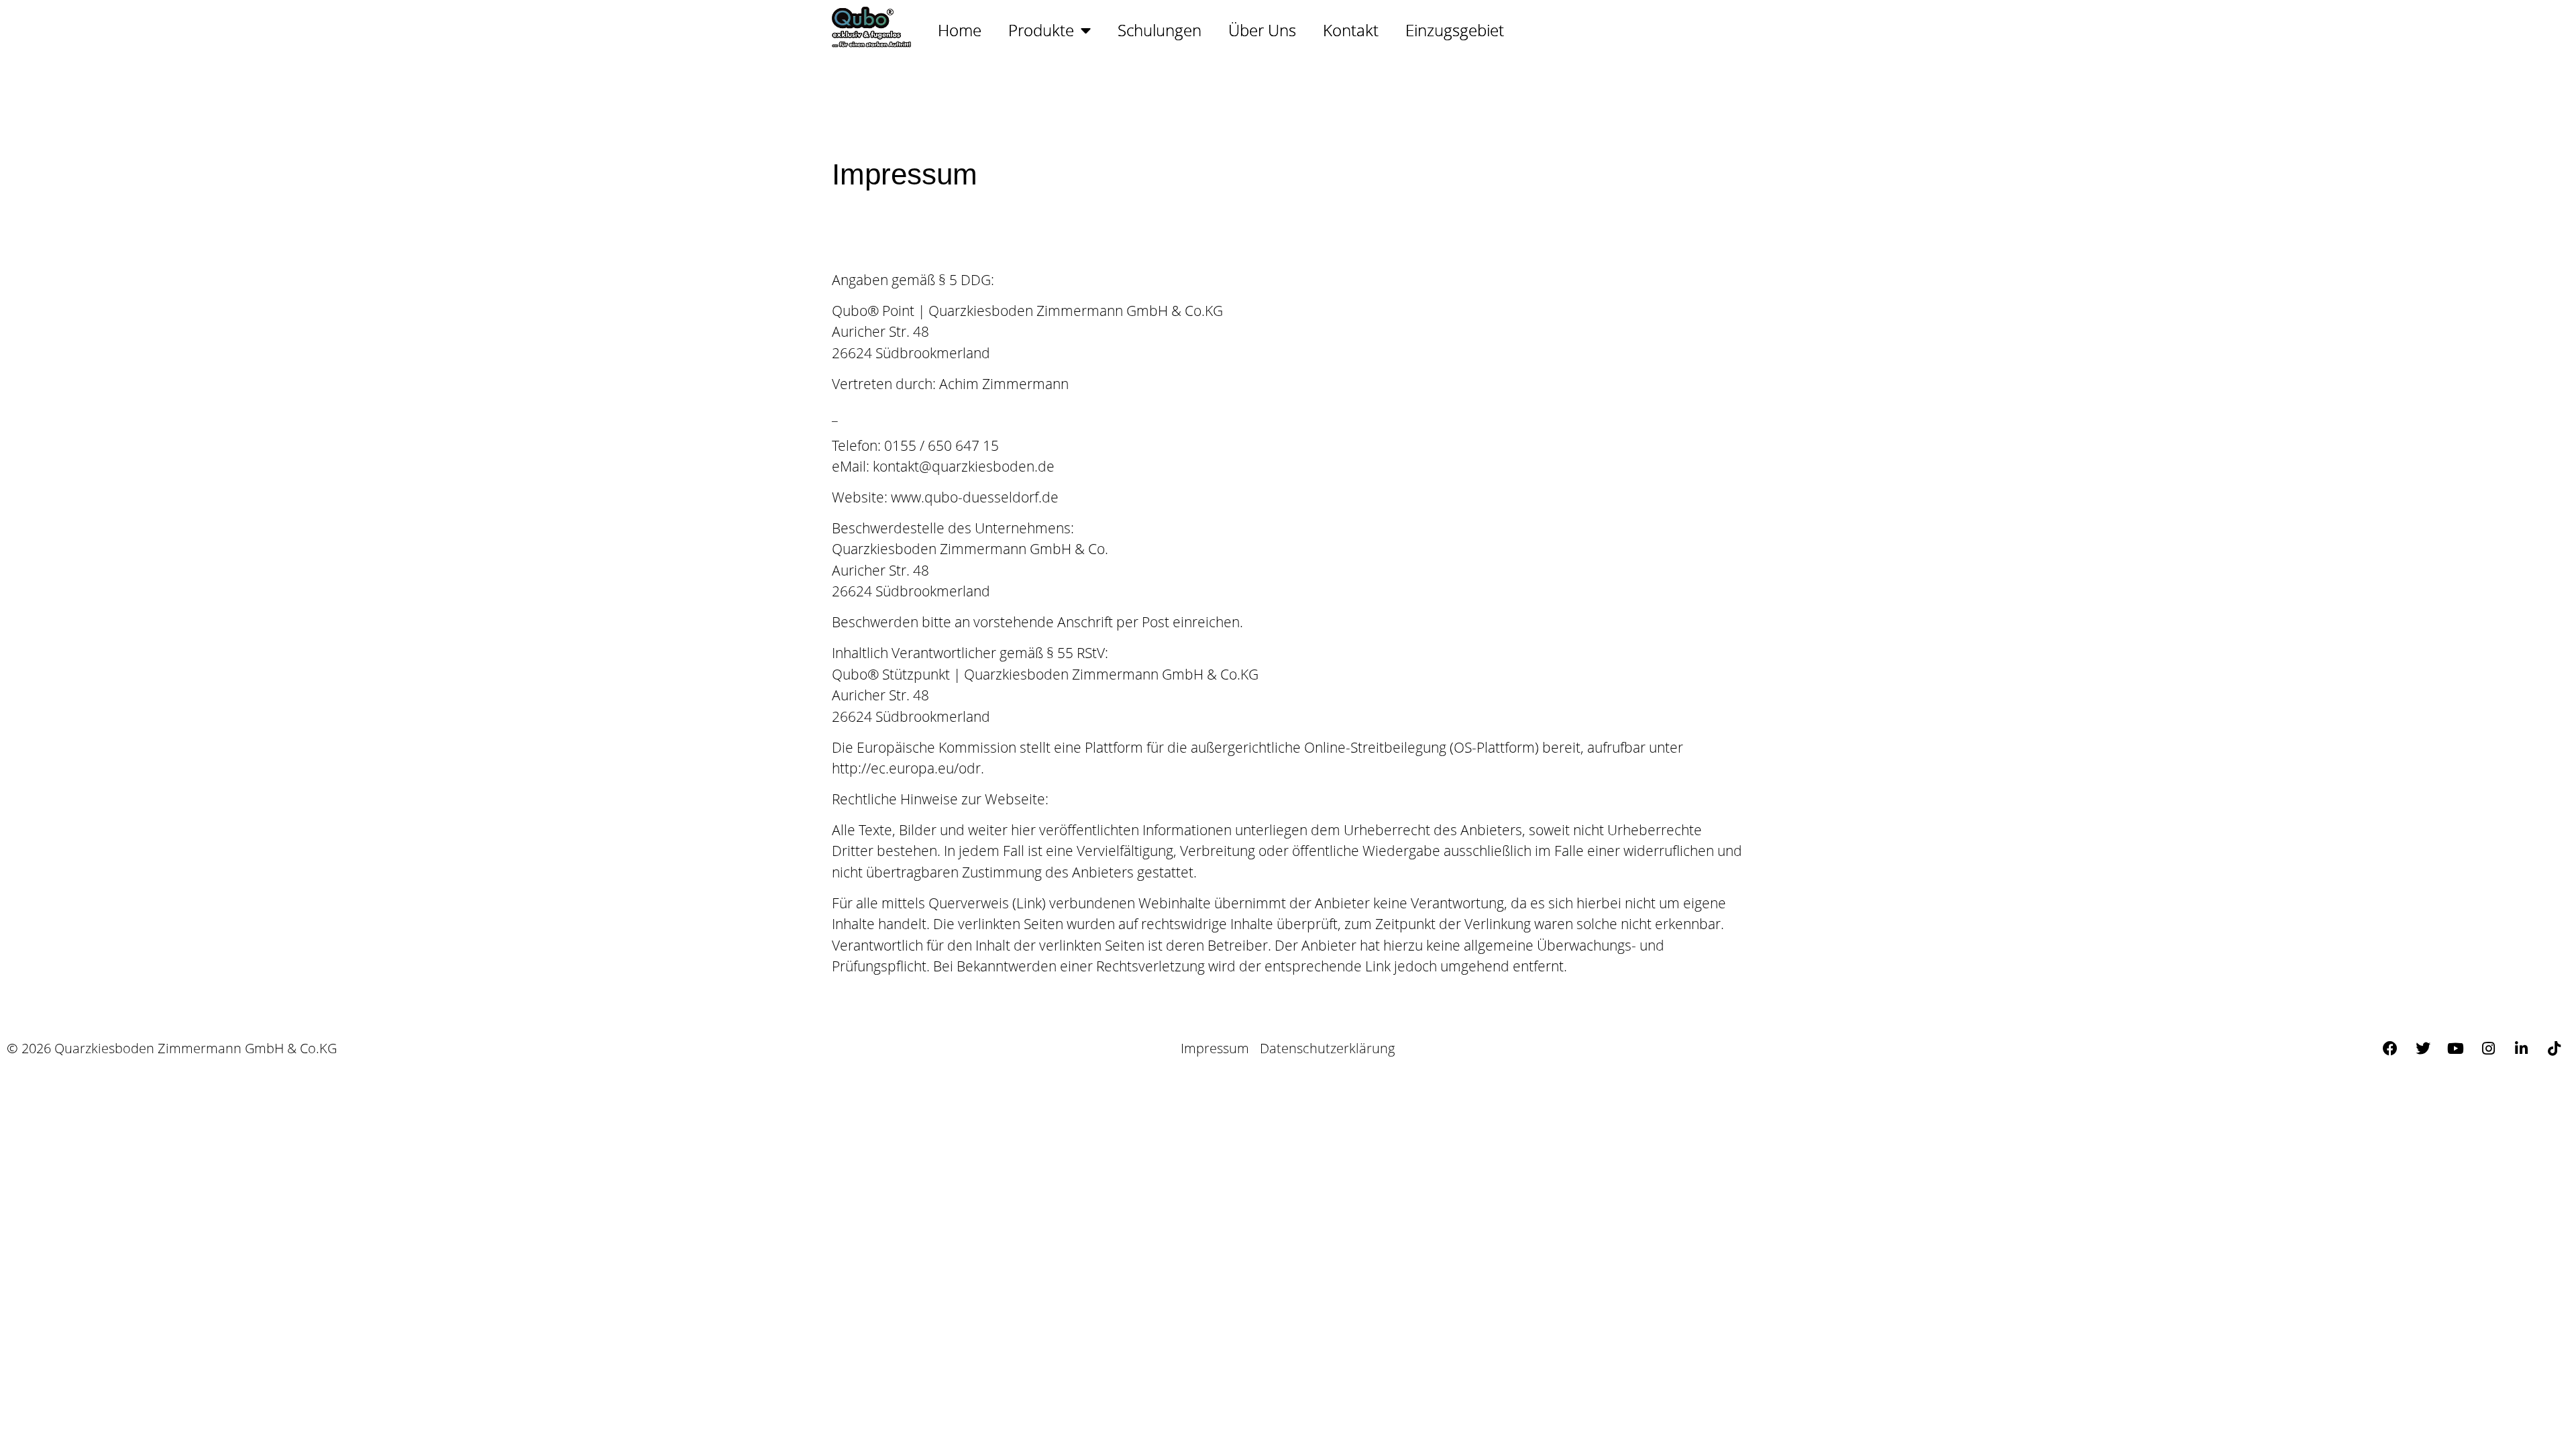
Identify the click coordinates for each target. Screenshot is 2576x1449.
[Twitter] (2423, 1049)
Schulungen (1160, 30)
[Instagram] (2489, 1049)
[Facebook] (2390, 1049)
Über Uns (1262, 30)
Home (960, 30)
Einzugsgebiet (1455, 30)
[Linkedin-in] (2522, 1049)
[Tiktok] (2555, 1049)
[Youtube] (2456, 1049)
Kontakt (1351, 30)
